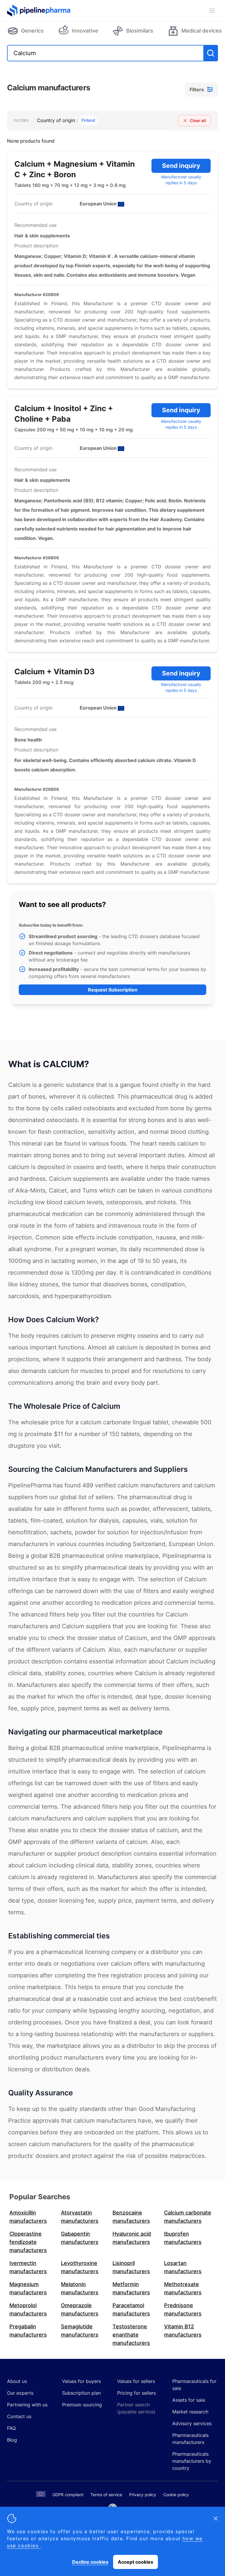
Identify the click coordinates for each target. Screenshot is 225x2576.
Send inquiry (181, 166)
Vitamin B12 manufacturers (183, 2331)
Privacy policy (143, 2495)
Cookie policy (176, 2495)
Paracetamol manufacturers (131, 2309)
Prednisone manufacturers (183, 2309)
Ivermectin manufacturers (28, 2267)
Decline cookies (90, 2562)
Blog (12, 2440)
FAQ (11, 2428)
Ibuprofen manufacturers (183, 2238)
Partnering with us (27, 2405)
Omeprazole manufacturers (80, 2309)
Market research (190, 2412)
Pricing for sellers (137, 2393)
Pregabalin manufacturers (28, 2331)
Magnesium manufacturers (28, 2288)
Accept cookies (135, 2562)
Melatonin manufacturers (80, 2288)
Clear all (198, 120)
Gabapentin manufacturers (80, 2238)
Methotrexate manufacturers (183, 2288)
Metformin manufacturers (131, 2288)
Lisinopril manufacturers (131, 2267)
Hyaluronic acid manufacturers (132, 2238)
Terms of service (106, 2495)
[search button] (211, 53)
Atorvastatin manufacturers (80, 2217)
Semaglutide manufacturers (80, 2331)
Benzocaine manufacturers (131, 2217)
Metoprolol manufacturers (28, 2309)
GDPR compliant (68, 2495)
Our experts (20, 2393)
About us (17, 2381)
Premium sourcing (82, 2405)
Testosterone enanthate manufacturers (131, 2335)
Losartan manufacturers (183, 2267)
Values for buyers (81, 2381)
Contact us (19, 2416)
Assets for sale (189, 2400)
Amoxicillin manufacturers (28, 2217)
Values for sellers (136, 2381)
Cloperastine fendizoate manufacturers (28, 2242)
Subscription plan (81, 2393)
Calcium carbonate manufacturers (188, 2217)
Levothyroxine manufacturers (80, 2267)
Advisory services (192, 2423)
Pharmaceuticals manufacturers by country (192, 2461)
